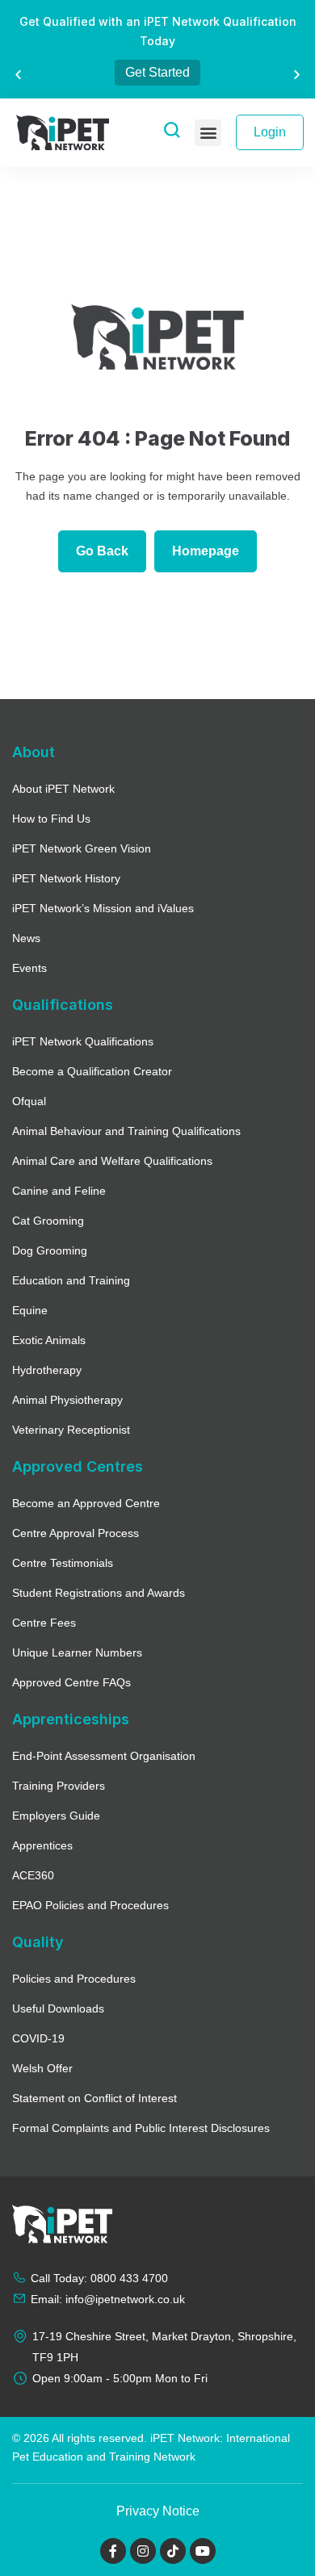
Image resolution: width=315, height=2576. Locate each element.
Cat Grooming (48, 1221)
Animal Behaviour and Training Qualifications (126, 1131)
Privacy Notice (158, 2511)
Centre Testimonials (63, 1563)
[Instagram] (143, 2551)
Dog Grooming (50, 1250)
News (26, 938)
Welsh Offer (42, 2068)
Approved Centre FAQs (71, 1682)
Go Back (102, 551)
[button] (18, 74)
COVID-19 (38, 2038)
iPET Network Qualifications (83, 1041)
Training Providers (59, 1786)
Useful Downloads (58, 2008)
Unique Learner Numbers (77, 1652)
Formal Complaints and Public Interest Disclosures (141, 2128)
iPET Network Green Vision (82, 848)
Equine (30, 1310)
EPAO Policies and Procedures (90, 1905)
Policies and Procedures (74, 1979)
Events (29, 968)
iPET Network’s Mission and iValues (103, 908)
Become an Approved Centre (86, 1503)
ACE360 (33, 1875)
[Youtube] (203, 2551)
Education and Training (71, 1280)
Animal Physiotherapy (67, 1400)
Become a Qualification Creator (92, 1071)
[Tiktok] (173, 2551)
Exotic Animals (49, 1340)
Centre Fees (44, 1623)
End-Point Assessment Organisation (104, 1756)
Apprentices (42, 1845)
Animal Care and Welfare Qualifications (112, 1161)
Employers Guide (56, 1816)
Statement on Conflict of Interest (94, 2098)
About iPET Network (63, 789)
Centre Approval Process (76, 1533)
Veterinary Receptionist (71, 1430)
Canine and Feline (59, 1191)
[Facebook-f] (113, 2551)
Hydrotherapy (47, 1370)
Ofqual (29, 1101)
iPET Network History (66, 878)
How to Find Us (51, 819)
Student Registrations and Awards (99, 1593)
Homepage (206, 551)
